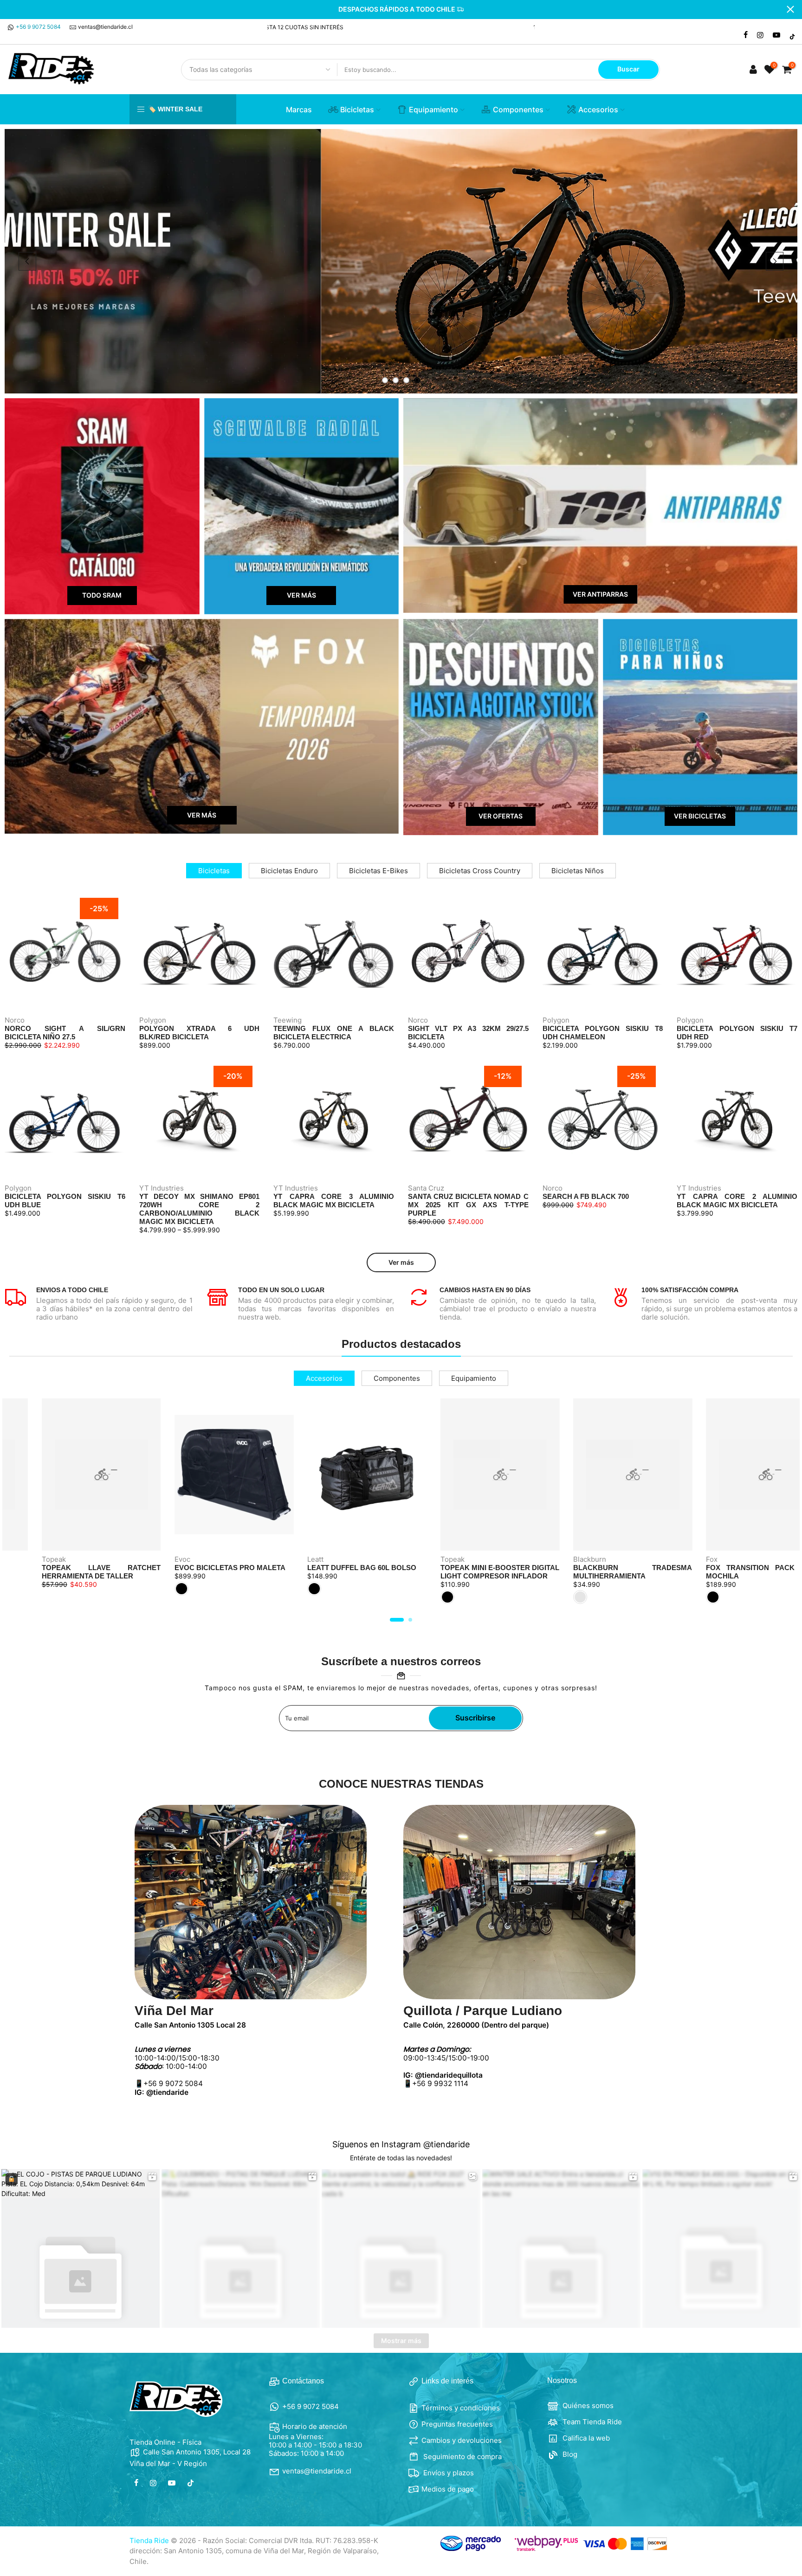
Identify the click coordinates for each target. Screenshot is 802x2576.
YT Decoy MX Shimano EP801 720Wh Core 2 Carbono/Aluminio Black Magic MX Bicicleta (200, 1209)
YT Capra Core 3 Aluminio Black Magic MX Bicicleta (334, 1201)
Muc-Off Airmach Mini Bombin (505, 1568)
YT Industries (162, 1188)
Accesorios (598, 109)
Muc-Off (196, 1559)
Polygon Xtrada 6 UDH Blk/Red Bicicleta (200, 1033)
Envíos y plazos (448, 2473)
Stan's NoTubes (607, 1559)
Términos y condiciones (461, 2408)
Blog (569, 2454)
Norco (15, 1020)
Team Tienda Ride (591, 2422)
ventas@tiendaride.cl (105, 27)
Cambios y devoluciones (462, 2440)
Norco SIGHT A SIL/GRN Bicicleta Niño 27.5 (65, 1033)
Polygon (153, 1020)
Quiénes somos (587, 2405)
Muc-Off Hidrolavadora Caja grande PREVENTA (242, 1572)
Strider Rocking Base (757, 1568)
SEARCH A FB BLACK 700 (586, 1196)
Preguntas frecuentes (457, 2424)
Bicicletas (357, 109)
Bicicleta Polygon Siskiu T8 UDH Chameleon (603, 1033)
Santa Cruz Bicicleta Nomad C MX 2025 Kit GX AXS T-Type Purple (468, 1205)
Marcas (299, 109)
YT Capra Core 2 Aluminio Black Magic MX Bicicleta (737, 1201)
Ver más (401, 1262)
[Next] (775, 261)
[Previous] (27, 261)
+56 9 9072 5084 (38, 27)
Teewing (288, 1020)
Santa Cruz (426, 1188)
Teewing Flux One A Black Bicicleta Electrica (334, 1033)
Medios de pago (448, 2489)
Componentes (518, 109)
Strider (725, 1559)
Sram (58, 1559)
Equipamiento (433, 109)
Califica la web (585, 2438)
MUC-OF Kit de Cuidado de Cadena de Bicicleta (375, 1572)
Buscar (628, 69)
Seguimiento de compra (462, 2457)
